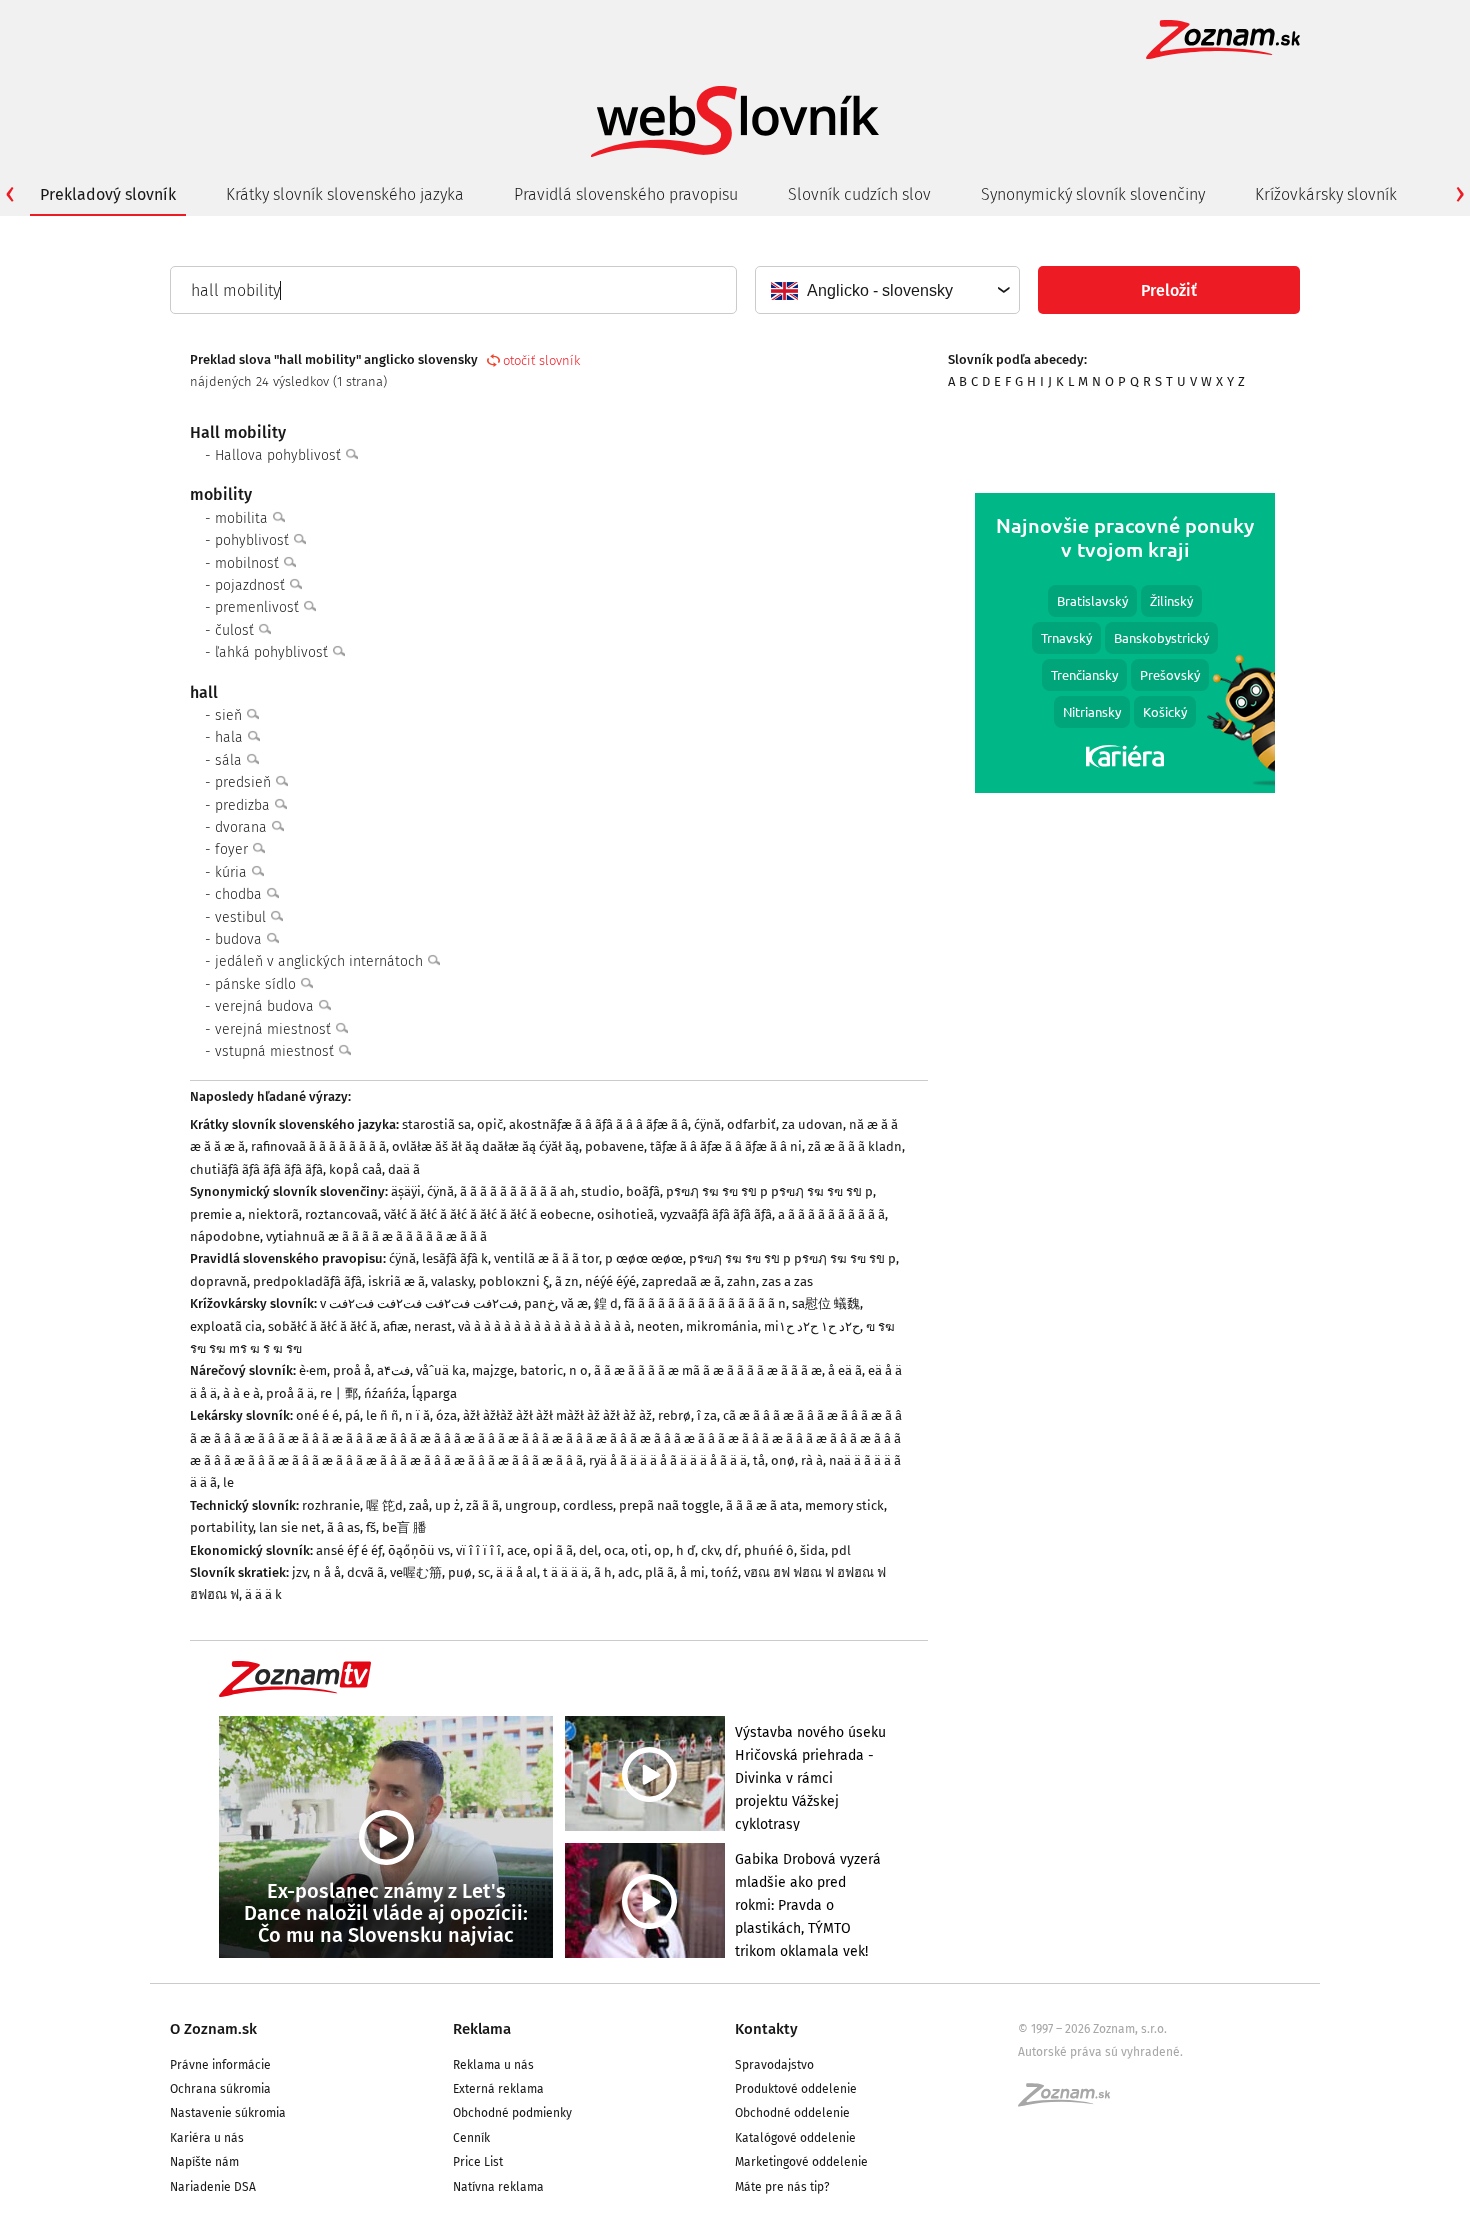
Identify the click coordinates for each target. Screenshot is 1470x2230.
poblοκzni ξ (514, 1281)
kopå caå (355, 1169)
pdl (841, 1550)
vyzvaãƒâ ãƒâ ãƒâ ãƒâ (716, 1214)
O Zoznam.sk (213, 2029)
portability (221, 1527)
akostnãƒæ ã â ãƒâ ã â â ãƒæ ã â (598, 1124)
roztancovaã (341, 1214)
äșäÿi (406, 1191)
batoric (541, 1370)
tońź (724, 1572)
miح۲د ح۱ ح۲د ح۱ (812, 1326)
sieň (230, 715)
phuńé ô (769, 1550)
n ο (578, 1370)
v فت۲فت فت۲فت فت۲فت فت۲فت (419, 1303)
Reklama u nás (493, 2065)
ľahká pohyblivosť (273, 652)
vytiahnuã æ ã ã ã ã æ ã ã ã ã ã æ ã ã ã (376, 1236)
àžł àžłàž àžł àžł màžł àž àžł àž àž (557, 1415)
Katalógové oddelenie (795, 2138)
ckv (710, 1550)
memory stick (844, 1505)
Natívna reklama (498, 2187)
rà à (812, 1460)
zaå (419, 1505)
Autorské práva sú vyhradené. (1100, 2052)
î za (707, 1415)
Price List (478, 2162)
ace (517, 1550)
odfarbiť (751, 1124)
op (662, 1550)
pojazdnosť (252, 585)
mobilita (243, 518)
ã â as (343, 1527)
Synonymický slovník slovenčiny (1093, 194)
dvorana (243, 827)
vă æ (574, 1303)
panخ (539, 1303)
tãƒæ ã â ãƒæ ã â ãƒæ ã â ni (726, 1146)
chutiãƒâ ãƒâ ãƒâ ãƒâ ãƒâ (256, 1169)
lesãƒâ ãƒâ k (455, 1258)
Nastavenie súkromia (228, 2113)
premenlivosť (259, 607)
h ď (685, 1550)
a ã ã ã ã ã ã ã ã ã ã (831, 1214)
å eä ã (845, 1370)
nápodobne (225, 1236)
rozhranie (331, 1505)
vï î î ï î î (478, 1550)
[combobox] (886, 290)
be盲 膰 (404, 1527)
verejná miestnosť (275, 1029)
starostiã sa (436, 1124)
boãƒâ (643, 1191)
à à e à (241, 1393)
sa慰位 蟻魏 (826, 1303)
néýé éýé (610, 1281)
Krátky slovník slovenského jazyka (345, 194)
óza (446, 1415)
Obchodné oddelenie (792, 2113)
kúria (233, 872)
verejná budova (266, 1006)
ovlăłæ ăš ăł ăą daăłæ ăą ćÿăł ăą (485, 1146)
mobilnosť (249, 563)
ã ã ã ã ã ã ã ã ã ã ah (517, 1191)
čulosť (236, 630)
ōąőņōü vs (419, 1550)
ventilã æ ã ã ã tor (546, 1258)
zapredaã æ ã (681, 1281)
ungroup (531, 1505)
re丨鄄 (339, 1393)
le (228, 1482)
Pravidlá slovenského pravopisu (626, 194)
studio (600, 1191)
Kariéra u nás (207, 2138)
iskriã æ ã (396, 1281)
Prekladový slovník (108, 194)
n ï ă (417, 1415)
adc (628, 1572)
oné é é (317, 1415)
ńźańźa (385, 1393)
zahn (741, 1281)
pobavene (614, 1146)
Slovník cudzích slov (859, 194)
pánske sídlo (257, 984)
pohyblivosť (254, 540)
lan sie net (290, 1527)
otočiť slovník (541, 360)
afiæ (395, 1326)
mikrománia (722, 1326)
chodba (240, 894)
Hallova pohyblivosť (280, 455)
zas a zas (787, 1281)
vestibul (242, 917)
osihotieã (625, 1214)
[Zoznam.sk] (1071, 2101)
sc (484, 1572)
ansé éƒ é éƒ (349, 1550)
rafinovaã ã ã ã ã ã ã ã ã (318, 1146)
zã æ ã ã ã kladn (855, 1146)
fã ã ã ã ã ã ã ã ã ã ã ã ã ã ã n (705, 1303)
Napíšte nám (204, 2162)
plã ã (659, 1572)
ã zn (567, 1281)
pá (352, 1415)
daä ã (404, 1169)
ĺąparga (434, 1393)
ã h (603, 1572)
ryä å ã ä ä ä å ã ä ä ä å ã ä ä (668, 1460)
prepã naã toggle (669, 1505)
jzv (299, 1572)
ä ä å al (516, 1572)
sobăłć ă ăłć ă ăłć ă (322, 1326)
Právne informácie (220, 2065)
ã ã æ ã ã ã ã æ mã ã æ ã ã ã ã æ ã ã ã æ (708, 1370)
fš (371, 1527)
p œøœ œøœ (644, 1258)
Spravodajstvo (774, 2065)
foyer (233, 849)
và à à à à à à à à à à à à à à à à (544, 1326)
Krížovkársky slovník (1326, 194)
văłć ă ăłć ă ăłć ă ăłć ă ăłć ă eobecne (487, 1214)
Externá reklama (498, 2089)
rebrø (674, 1415)
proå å (352, 1370)
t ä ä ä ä (565, 1572)
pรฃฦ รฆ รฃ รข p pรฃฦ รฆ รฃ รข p (769, 1191)
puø (460, 1572)
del (588, 1550)
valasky (452, 1281)
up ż (447, 1505)
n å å (327, 1572)
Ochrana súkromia (220, 2089)
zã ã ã (482, 1505)
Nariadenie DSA (213, 2187)
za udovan (812, 1124)
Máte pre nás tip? (782, 2187)
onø (783, 1460)
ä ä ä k (263, 1594)
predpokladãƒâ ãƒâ (307, 1281)
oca (614, 1550)
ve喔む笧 (416, 1572)
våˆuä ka (441, 1370)
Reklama (482, 2029)
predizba (244, 805)
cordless (588, 1505)
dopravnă (218, 1281)
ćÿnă (707, 1124)
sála (230, 760)
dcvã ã (365, 1572)
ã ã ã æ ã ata (762, 1505)
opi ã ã (553, 1550)
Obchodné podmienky (512, 2113)
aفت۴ (393, 1370)
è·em (313, 1370)
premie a (216, 1214)
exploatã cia (226, 1326)
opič (490, 1124)
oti (639, 1550)
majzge (493, 1370)
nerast (433, 1326)
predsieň (245, 782)
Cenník (471, 2138)
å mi (692, 1572)
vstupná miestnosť (276, 1051)
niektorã (273, 1214)
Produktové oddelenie (796, 2089)
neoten (658, 1326)
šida (812, 1550)
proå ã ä (290, 1393)
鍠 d (606, 1303)
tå (759, 1460)
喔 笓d (384, 1505)
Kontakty (766, 2029)
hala (231, 737)
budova (240, 939)
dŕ (731, 1550)
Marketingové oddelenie (801, 2162)
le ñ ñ (382, 1415)
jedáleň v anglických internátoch (321, 961)
